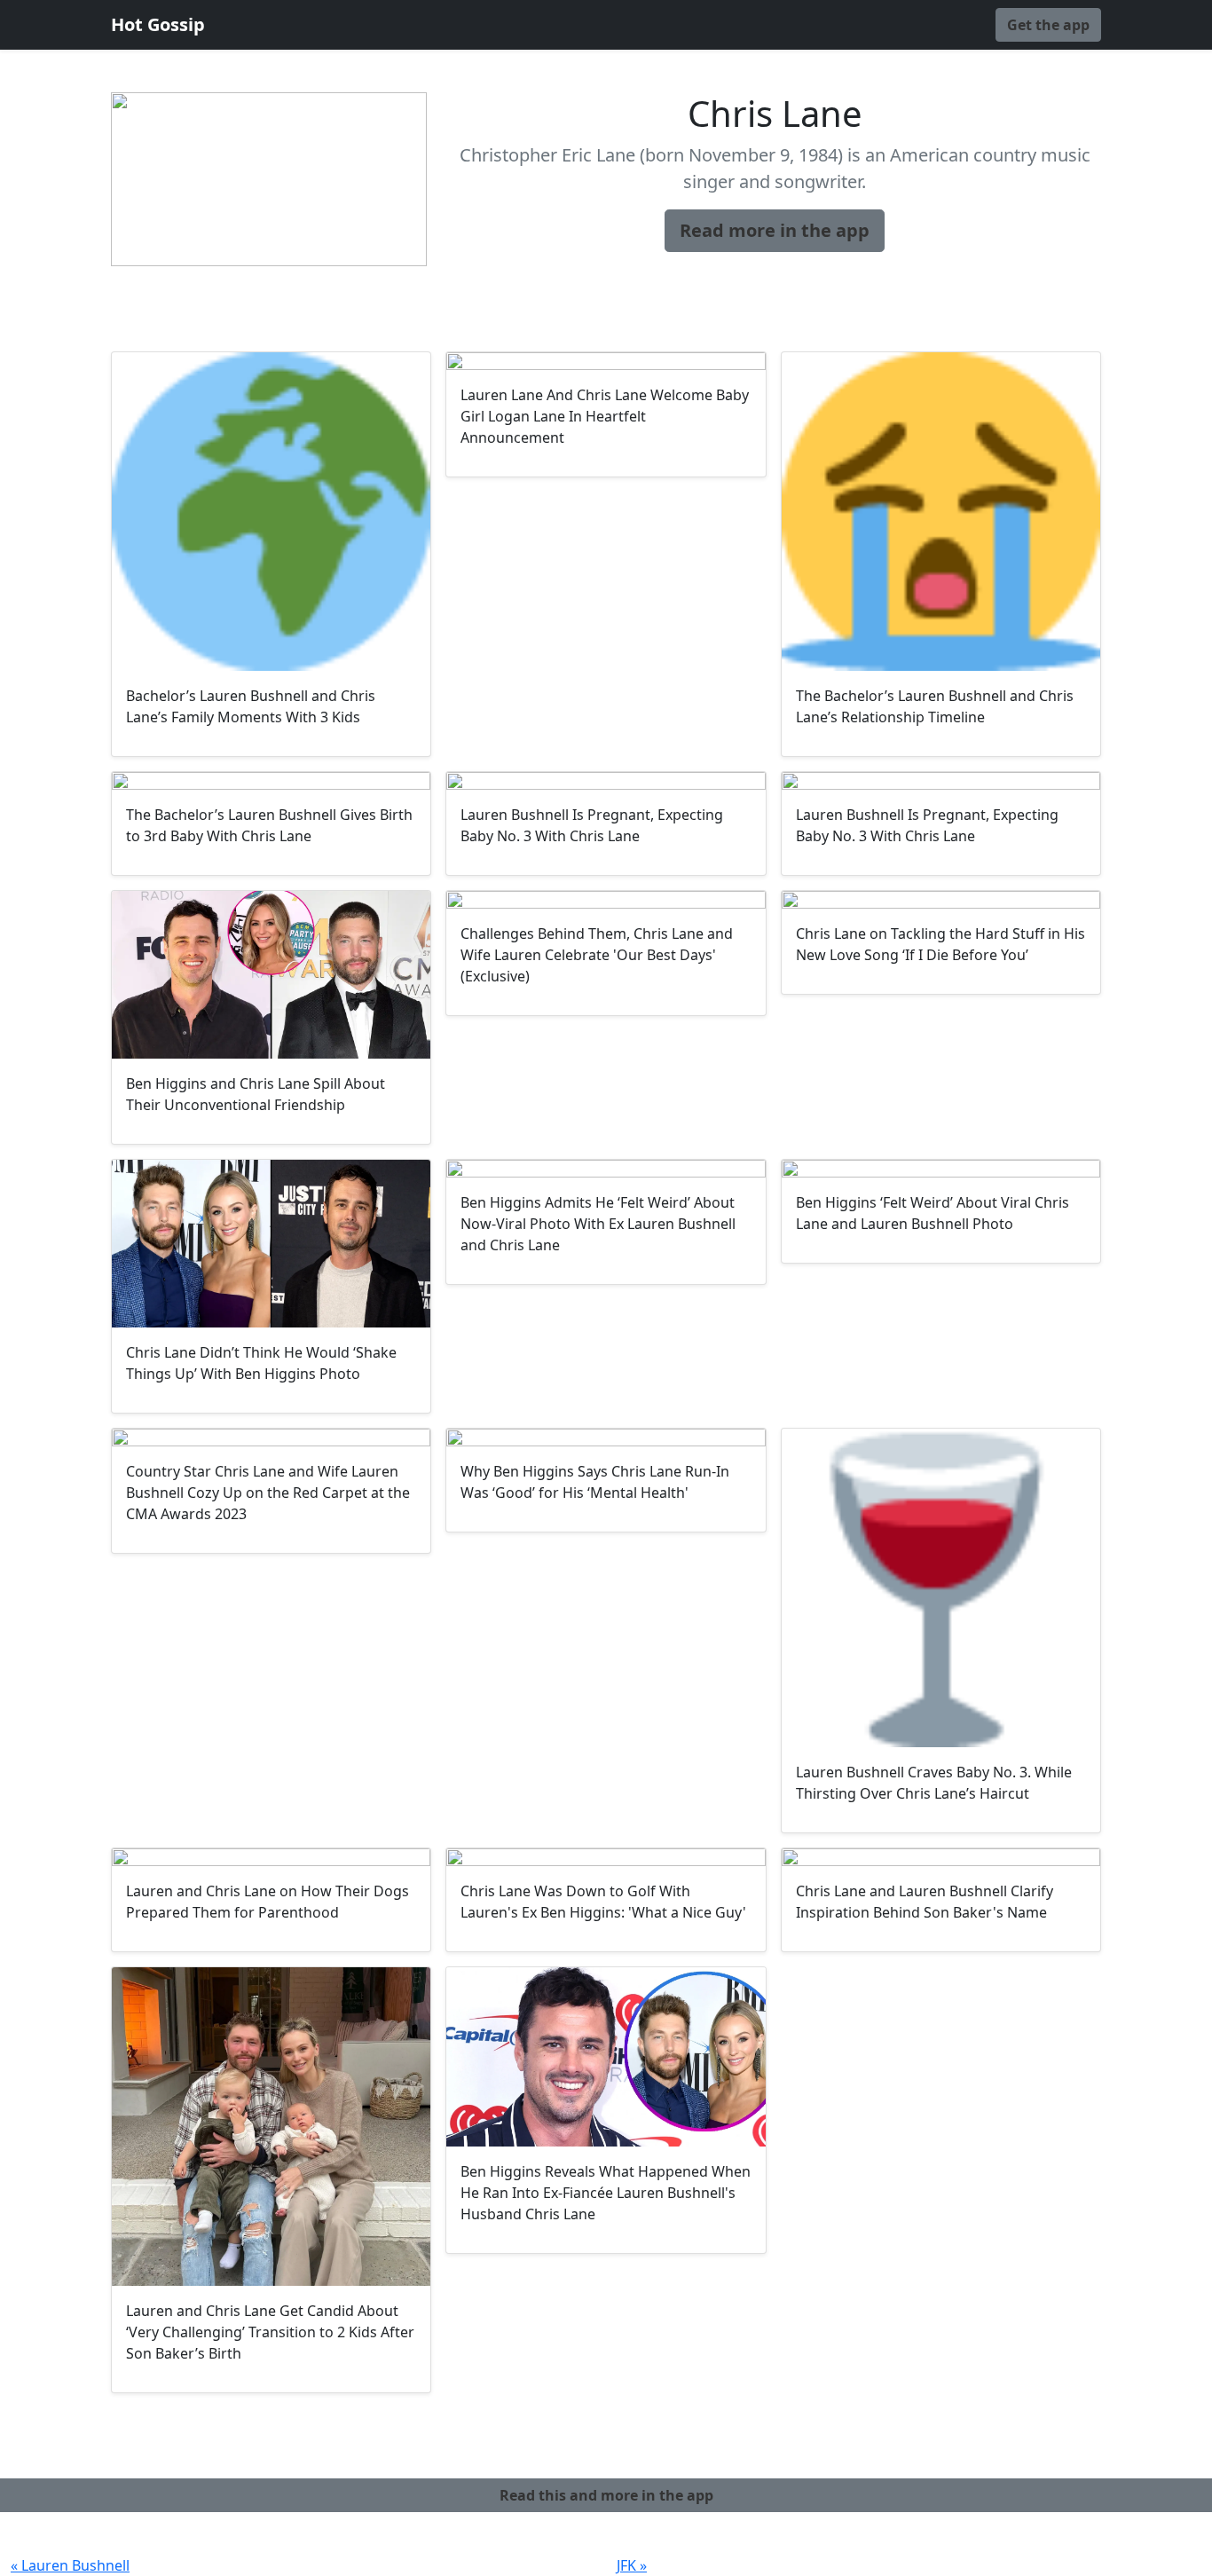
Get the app (1048, 25)
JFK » (632, 2565)
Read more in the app (775, 230)
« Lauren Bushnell (70, 2565)
